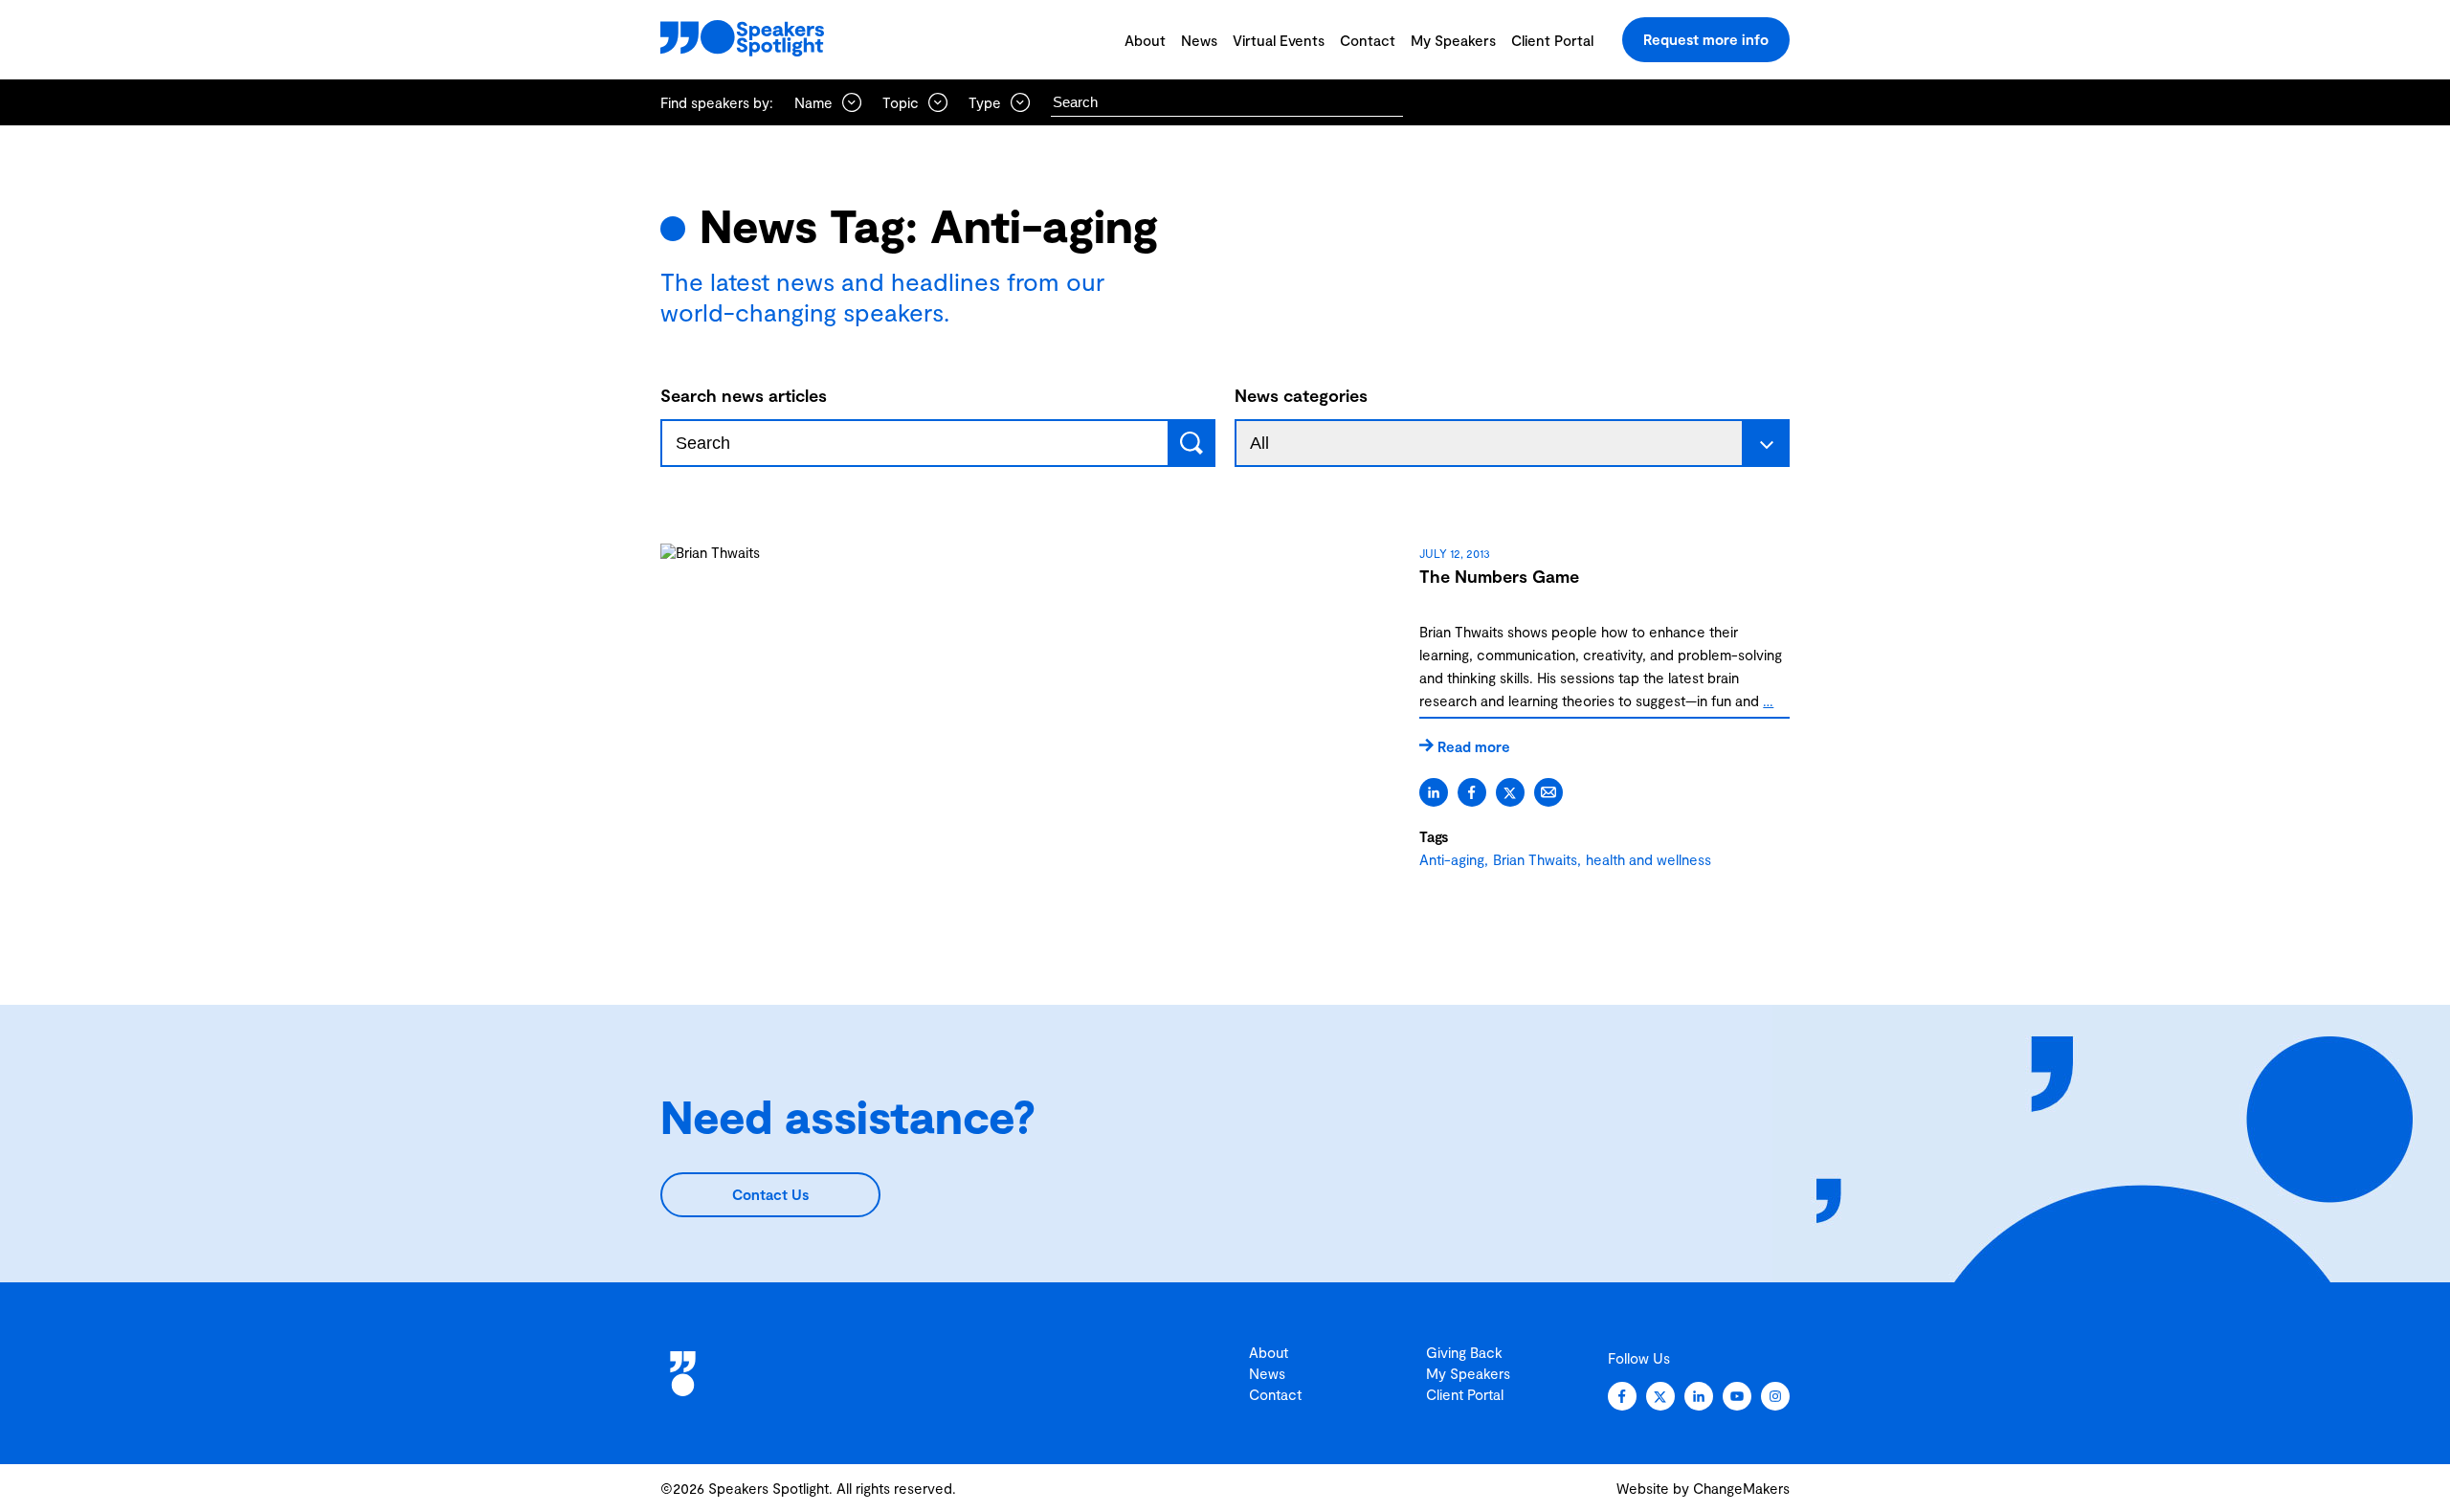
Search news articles (744, 395)
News (1199, 40)
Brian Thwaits (1535, 859)
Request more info (1706, 39)
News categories (1301, 395)
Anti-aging (1452, 859)
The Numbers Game (1499, 576)
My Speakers (1453, 40)
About (1145, 40)
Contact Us (770, 1194)
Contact (1368, 40)
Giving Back (1464, 1352)
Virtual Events (1279, 40)
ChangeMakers (1741, 1488)
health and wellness (1648, 859)
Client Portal (1552, 40)
